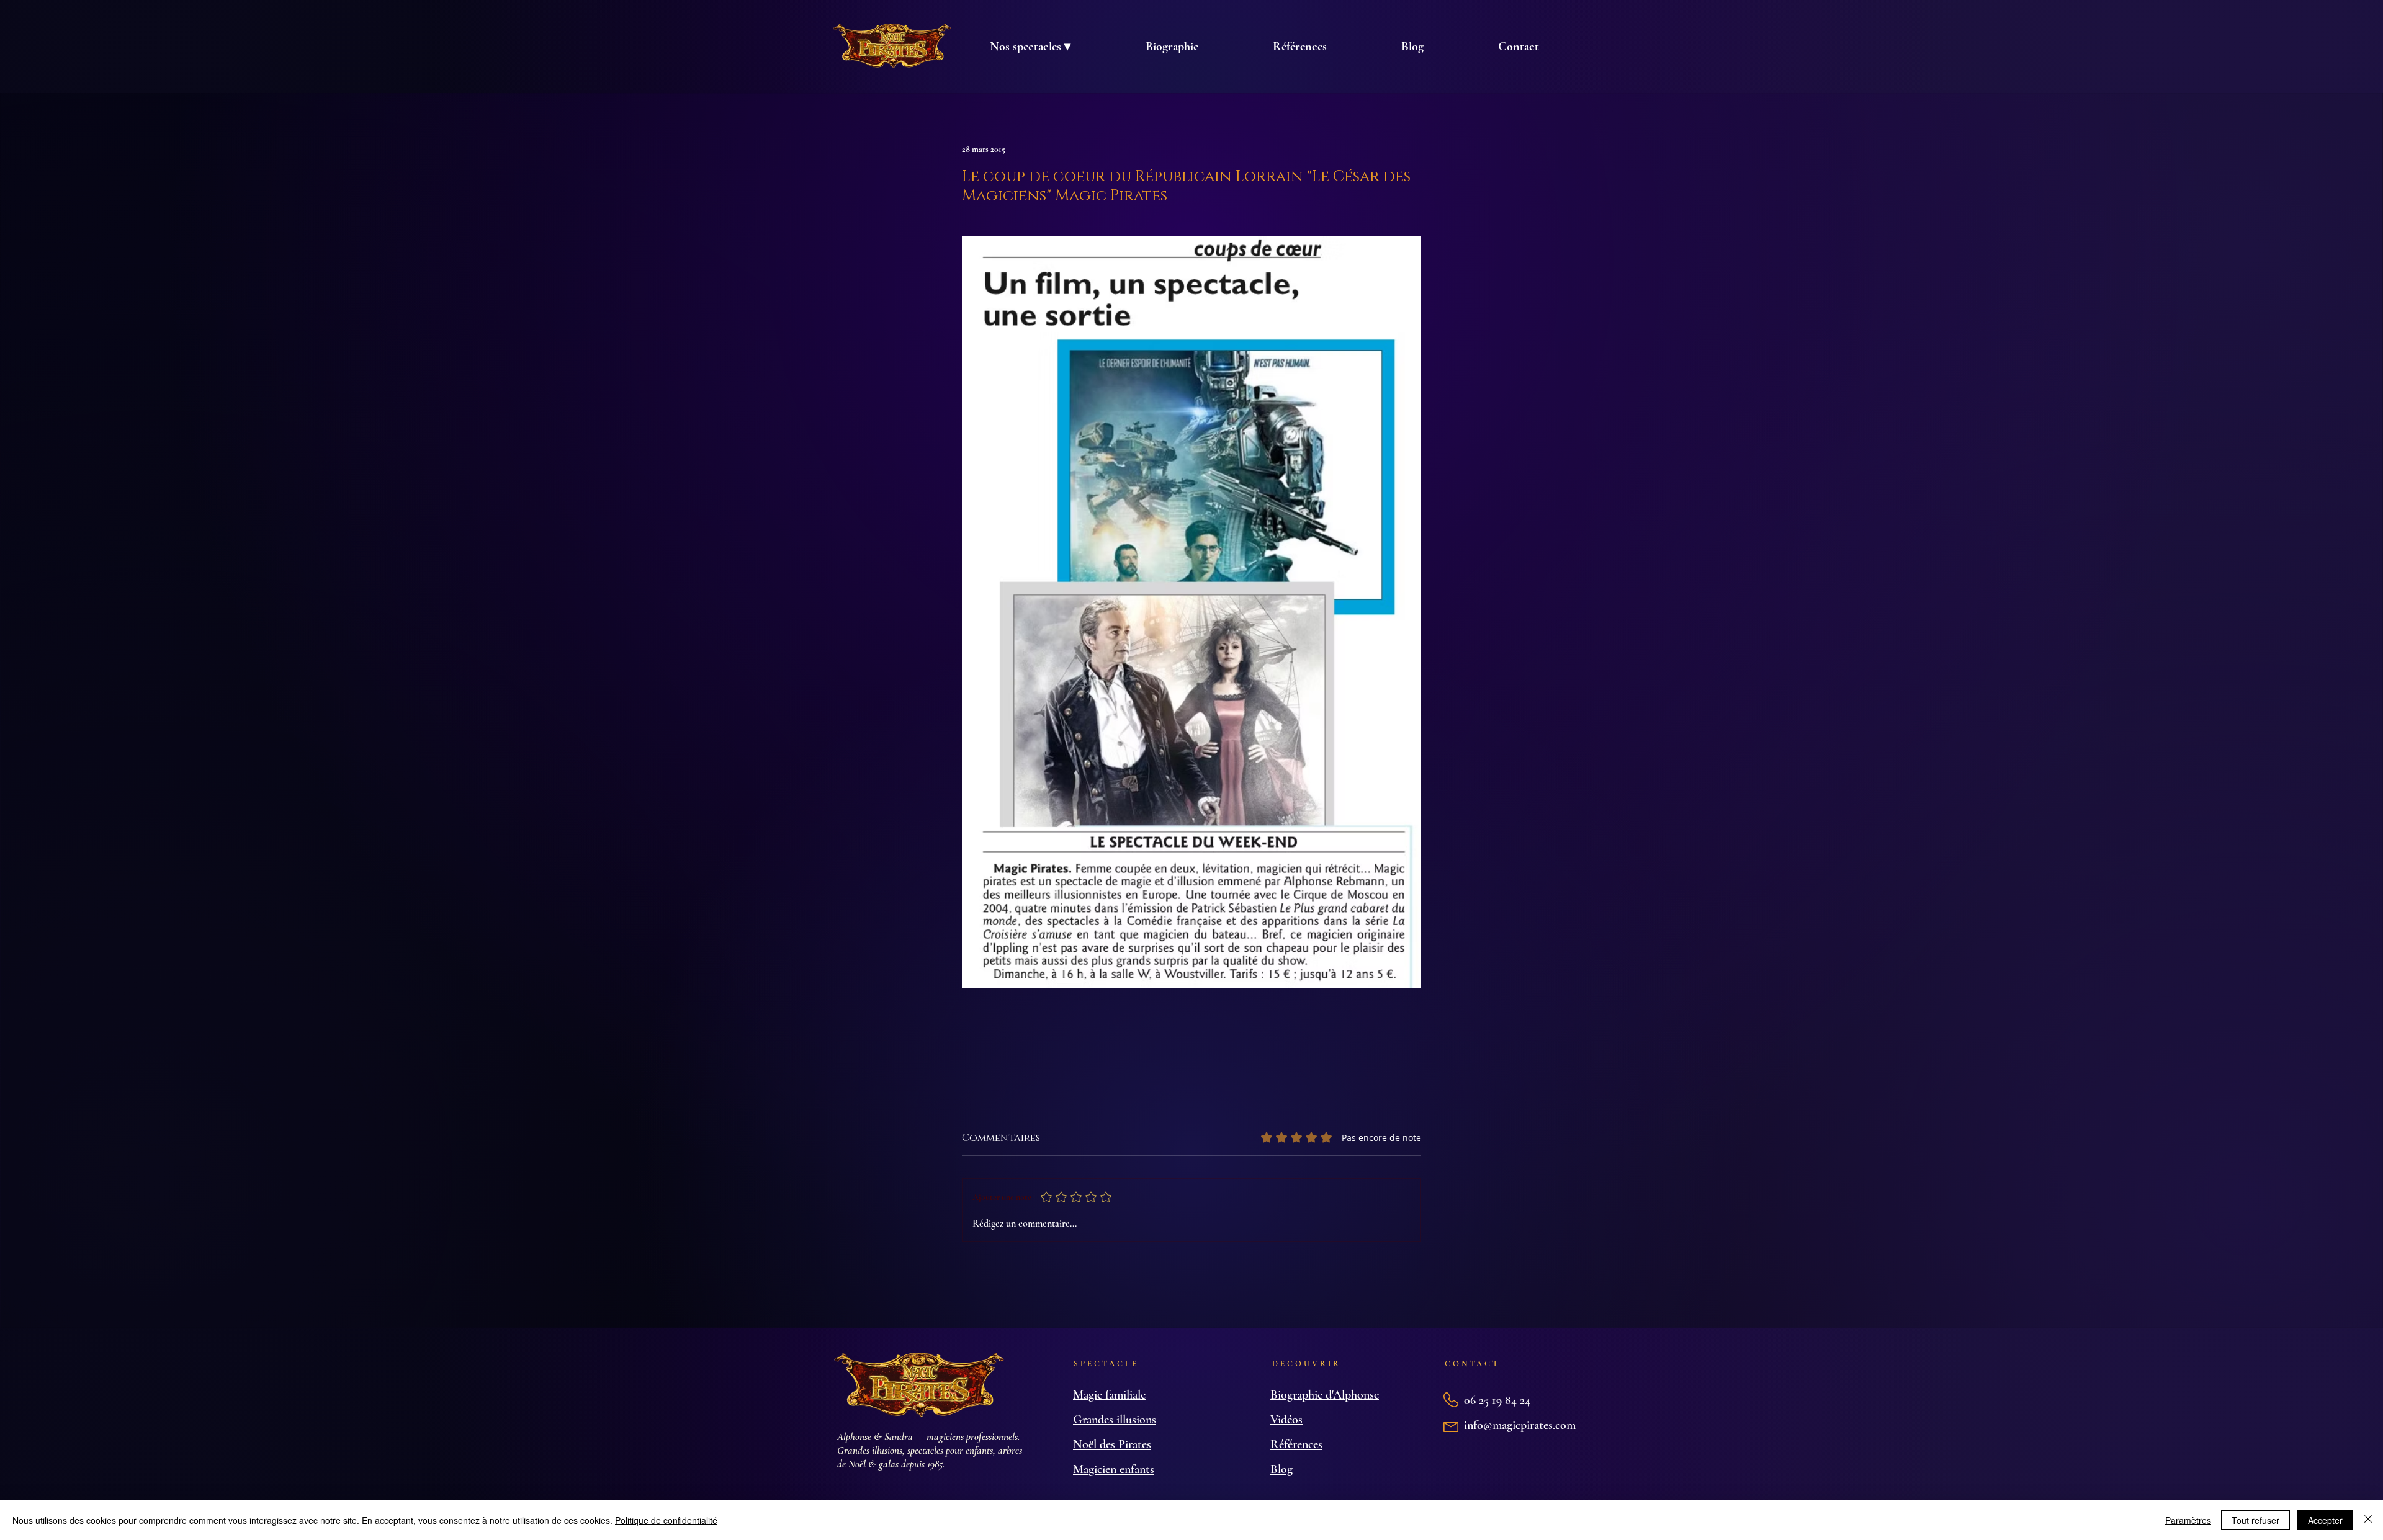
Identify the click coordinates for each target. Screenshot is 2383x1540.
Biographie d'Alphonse (1325, 1395)
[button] (1030, 47)
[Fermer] (2368, 1520)
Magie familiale (1109, 1395)
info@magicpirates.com (1520, 1425)
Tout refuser (2255, 1520)
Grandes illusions (1115, 1420)
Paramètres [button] (2188, 1520)
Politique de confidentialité (666, 1520)
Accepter (2325, 1520)
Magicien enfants (1114, 1469)
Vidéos (1286, 1420)
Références (1296, 1444)
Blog (1281, 1469)
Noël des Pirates (1112, 1444)
